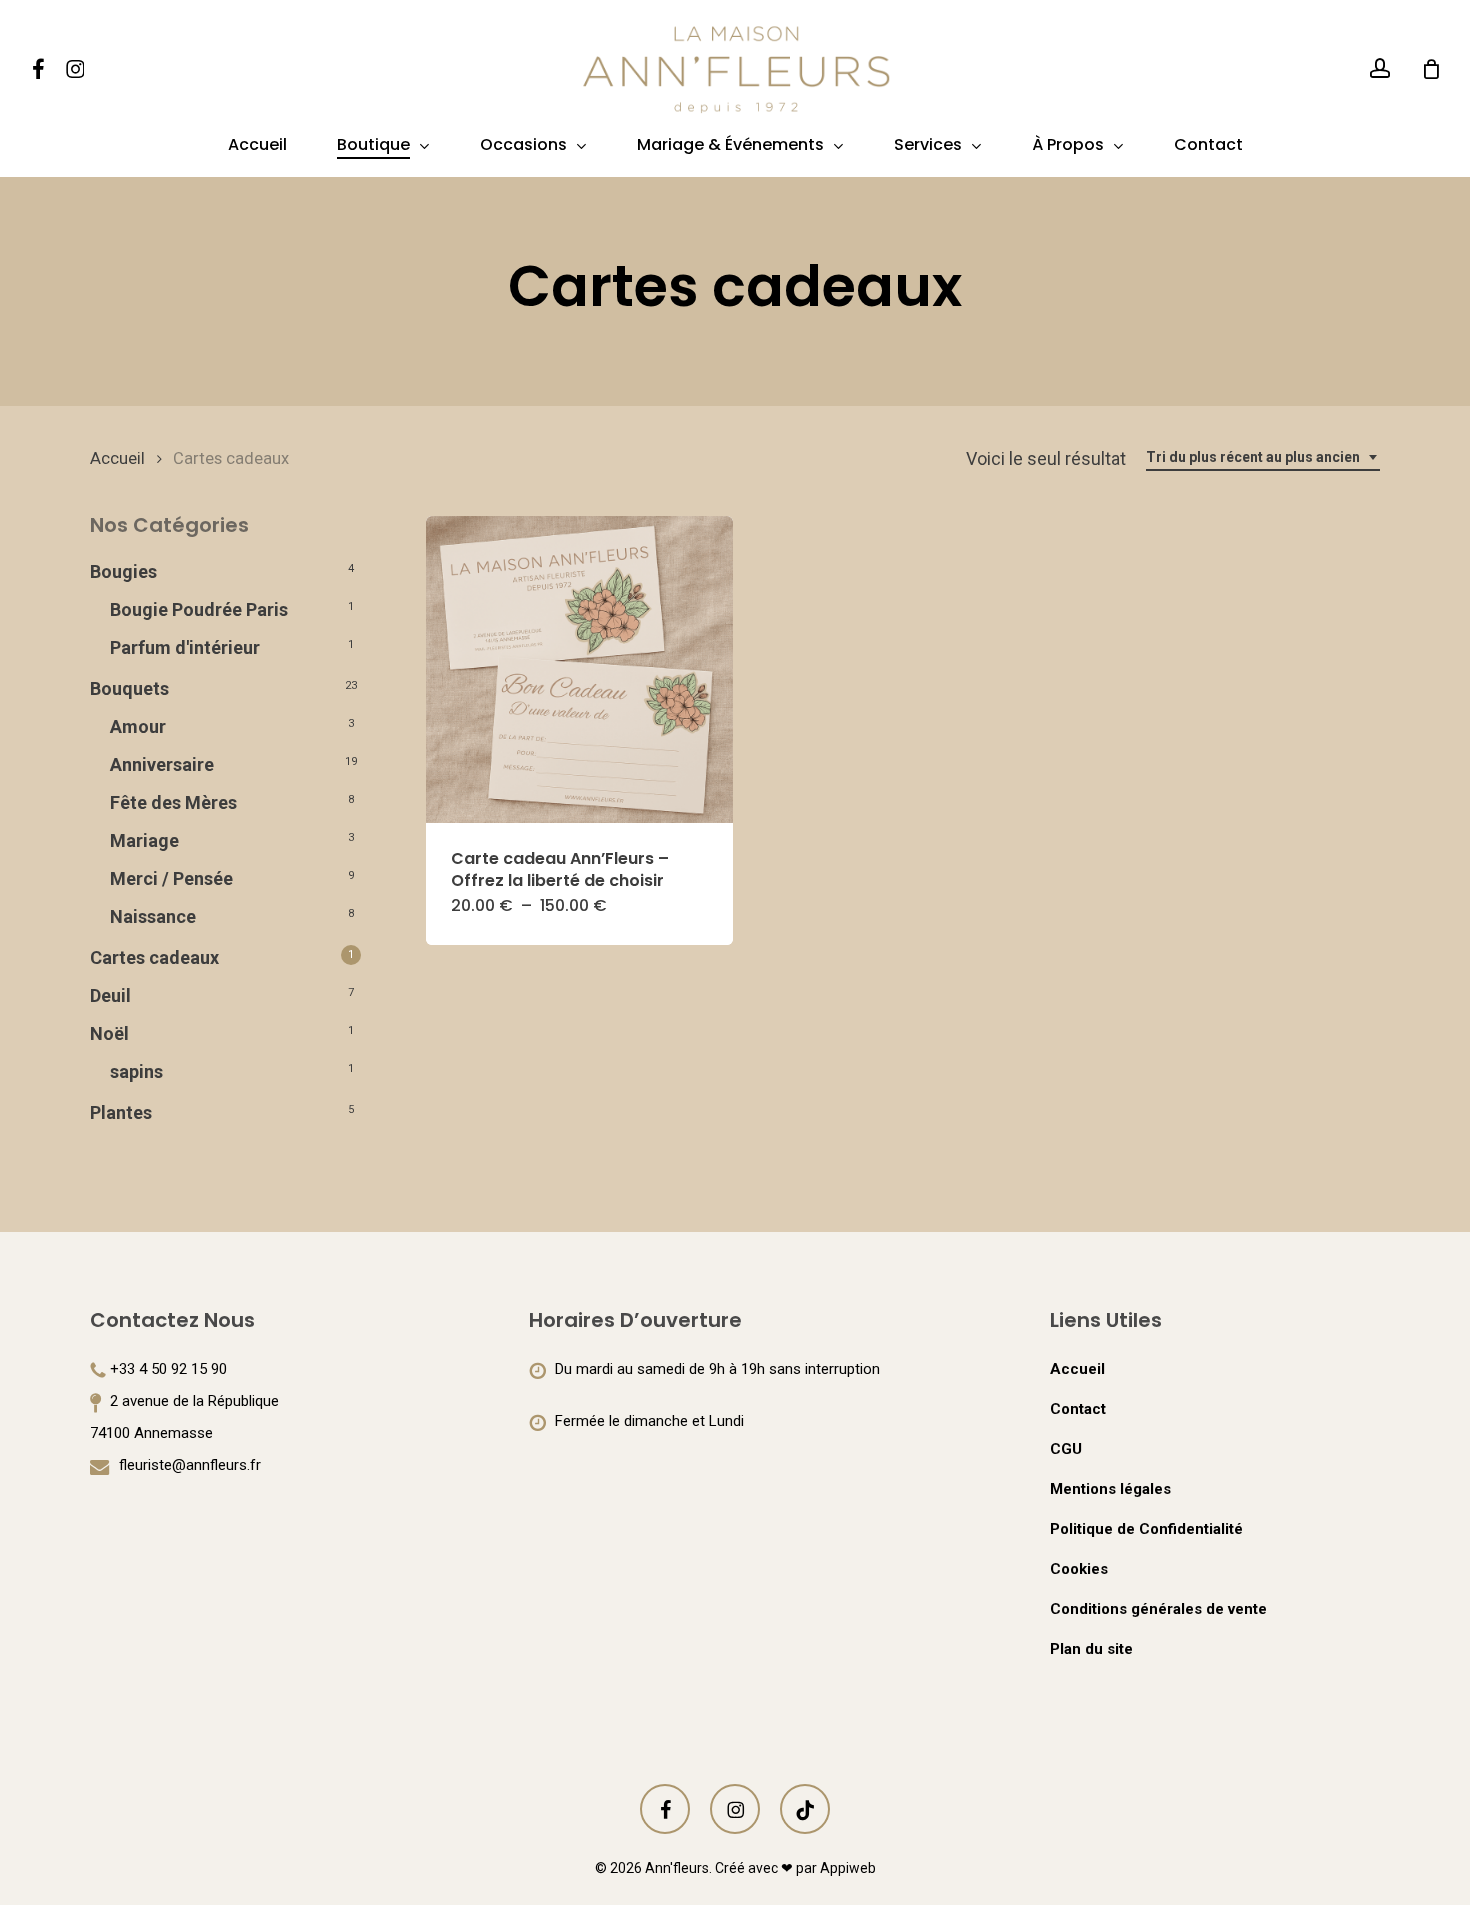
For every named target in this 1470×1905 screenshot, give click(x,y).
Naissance (153, 916)
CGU (1066, 1449)
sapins (136, 1071)
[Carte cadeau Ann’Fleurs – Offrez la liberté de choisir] (579, 669)
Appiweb (848, 1868)
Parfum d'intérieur (185, 647)
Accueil (117, 458)
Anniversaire (162, 764)
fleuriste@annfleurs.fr (188, 1465)
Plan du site (1091, 1649)
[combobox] (1263, 457)
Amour (138, 726)
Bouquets (129, 688)
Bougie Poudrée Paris (199, 609)
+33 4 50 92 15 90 (168, 1369)
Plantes (121, 1112)
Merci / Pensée (171, 878)
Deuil (110, 995)
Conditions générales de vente (1158, 1609)
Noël (109, 1033)
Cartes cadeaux (154, 957)
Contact (1078, 1409)
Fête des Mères (173, 802)
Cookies (1079, 1569)
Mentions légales (1110, 1489)
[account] (1380, 68)
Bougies (123, 571)
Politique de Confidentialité (1146, 1529)
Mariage (144, 840)
